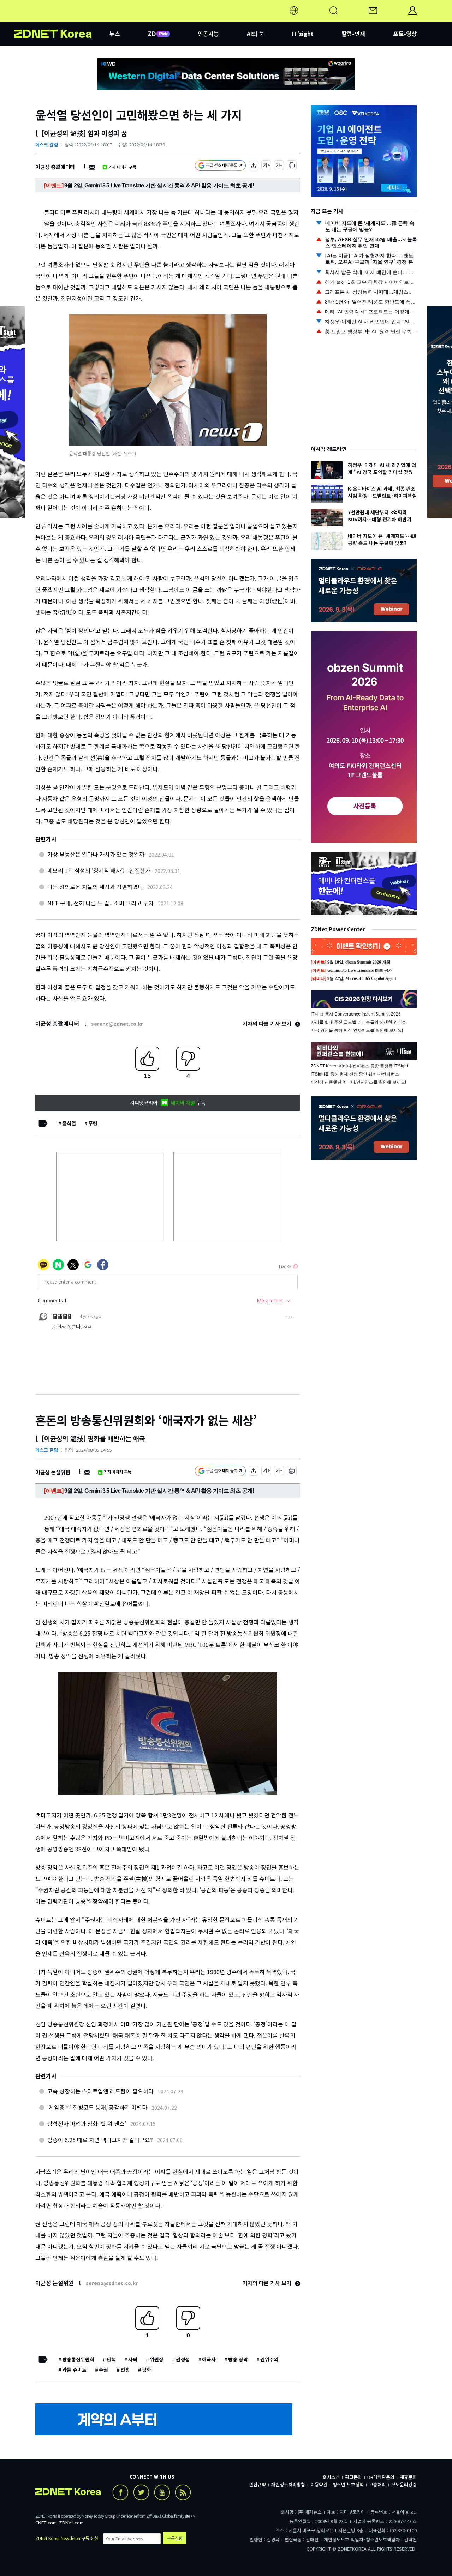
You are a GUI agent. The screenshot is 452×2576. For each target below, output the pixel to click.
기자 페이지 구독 (122, 167)
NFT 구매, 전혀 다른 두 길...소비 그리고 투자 (100, 903)
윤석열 (69, 1123)
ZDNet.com (71, 2523)
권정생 (183, 2359)
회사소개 (331, 2477)
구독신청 (175, 2538)
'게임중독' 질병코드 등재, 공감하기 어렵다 (97, 2107)
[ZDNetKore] (62, 19)
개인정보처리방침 (288, 2484)
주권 (103, 2370)
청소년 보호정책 (348, 2484)
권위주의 (269, 2359)
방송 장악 (238, 2359)
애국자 (209, 2359)
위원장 (157, 2359)
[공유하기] (254, 166)
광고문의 (353, 2477)
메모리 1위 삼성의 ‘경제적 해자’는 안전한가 (99, 870)
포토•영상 (405, 34)
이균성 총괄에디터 (55, 167)
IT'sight (303, 34)
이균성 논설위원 (53, 1472)
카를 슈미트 (74, 2370)
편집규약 (257, 2484)
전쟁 (125, 2370)
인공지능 (208, 34)
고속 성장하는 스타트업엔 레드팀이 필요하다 (100, 2091)
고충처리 (377, 2484)
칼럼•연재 (353, 34)
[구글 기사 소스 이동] (220, 166)
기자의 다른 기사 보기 (268, 1023)
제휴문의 (408, 2477)
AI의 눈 (255, 34)
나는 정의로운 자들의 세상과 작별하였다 (95, 887)
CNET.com (46, 2523)
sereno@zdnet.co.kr (117, 1024)
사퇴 (133, 2359)
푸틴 (93, 1123)
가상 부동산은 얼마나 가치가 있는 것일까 (96, 854)
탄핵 (111, 2359)
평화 (147, 2370)
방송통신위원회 (78, 2359)
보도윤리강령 (404, 2484)
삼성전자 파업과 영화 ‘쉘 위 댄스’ (87, 2123)
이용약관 (319, 2484)
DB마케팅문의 (381, 2477)
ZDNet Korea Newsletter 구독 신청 (67, 2538)
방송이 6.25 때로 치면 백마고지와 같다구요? (100, 2140)
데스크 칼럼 (47, 145)
